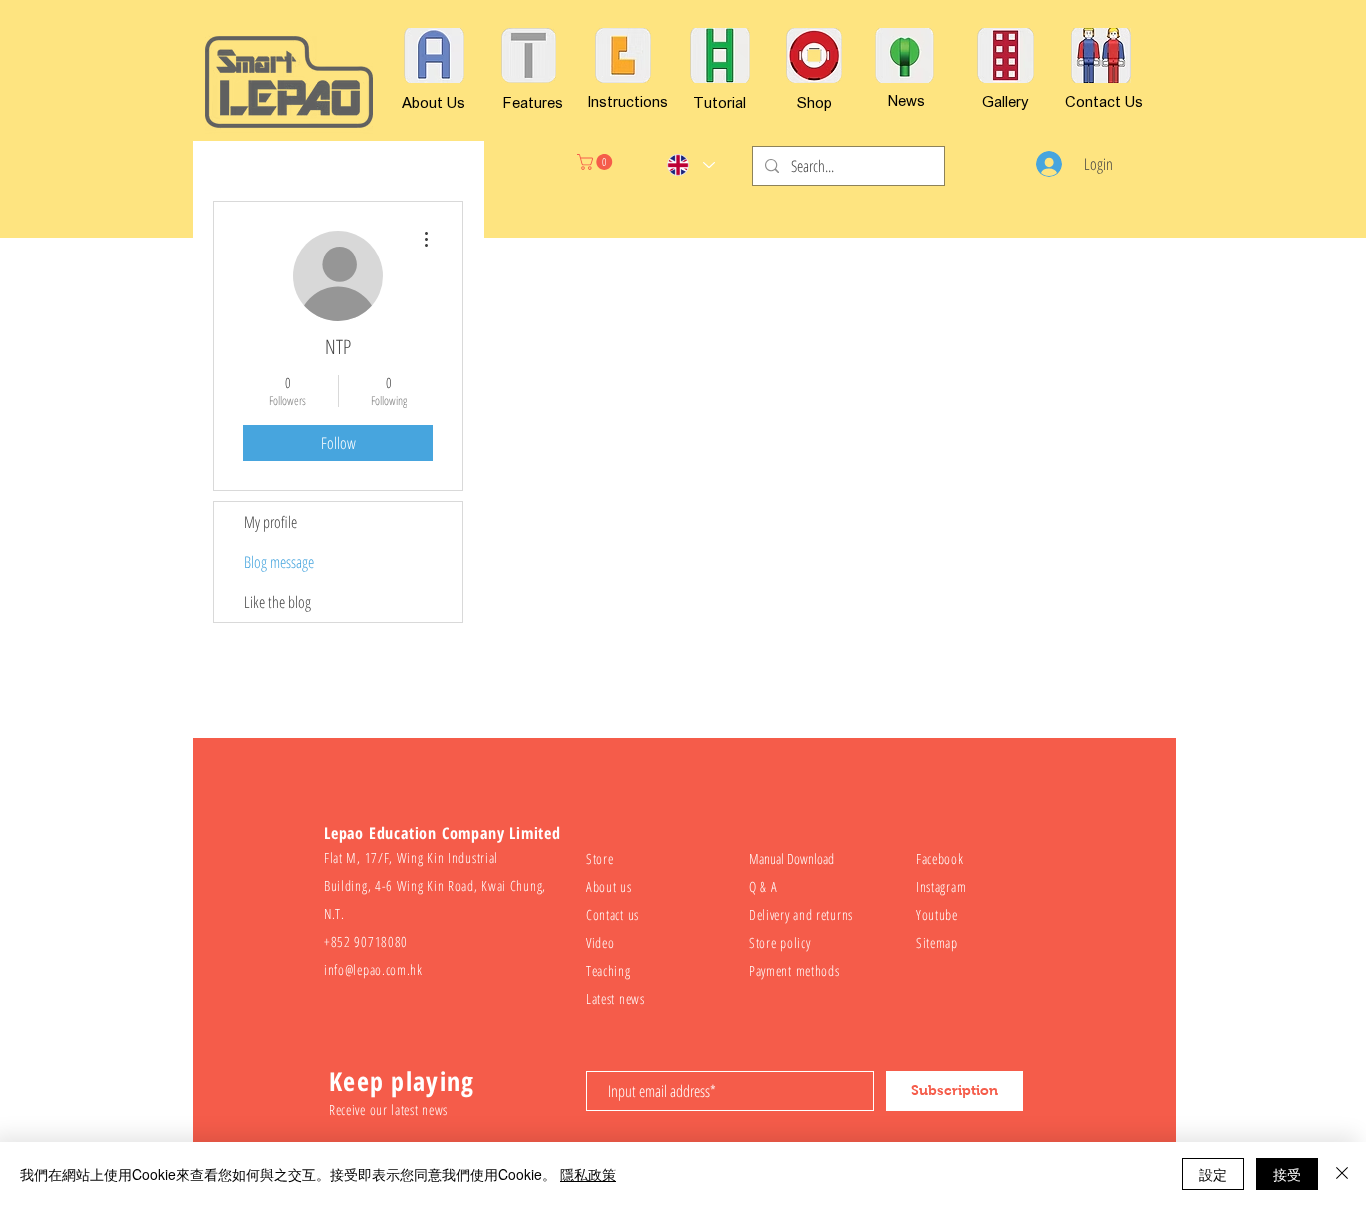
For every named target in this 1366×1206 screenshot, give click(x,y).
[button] (596, 162)
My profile (270, 522)
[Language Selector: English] (690, 165)
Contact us (612, 914)
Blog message (279, 562)
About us (609, 886)
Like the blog (277, 602)
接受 (1287, 1174)
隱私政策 (588, 1174)
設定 (1213, 1174)
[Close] (1342, 1174)
